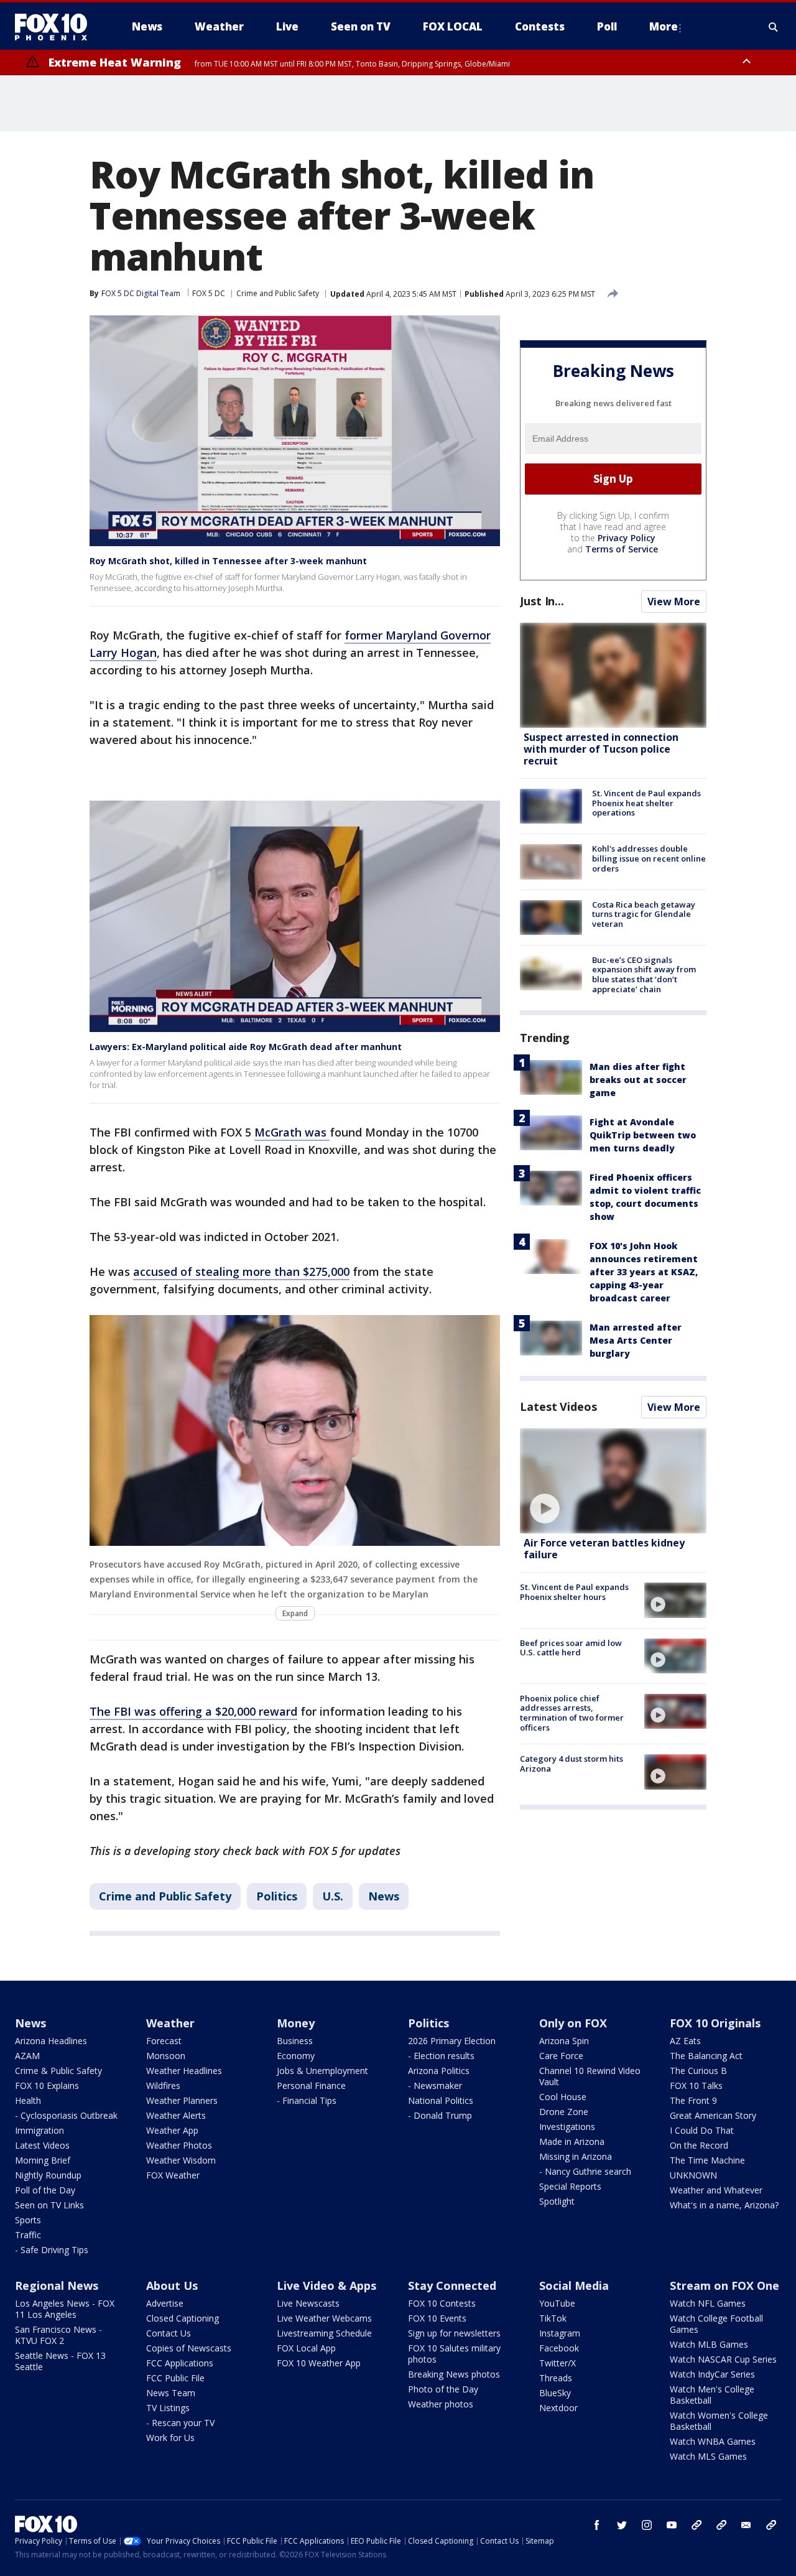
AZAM (27, 2056)
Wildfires (163, 2085)
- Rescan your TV (180, 2423)
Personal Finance (311, 2085)
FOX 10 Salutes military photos (454, 2354)
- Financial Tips (307, 2100)
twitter (622, 2525)
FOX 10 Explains (47, 2085)
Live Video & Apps (326, 2285)
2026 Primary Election (452, 2041)
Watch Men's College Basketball (712, 2395)
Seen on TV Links (49, 2205)
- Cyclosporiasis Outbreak (66, 2115)
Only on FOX (573, 2023)
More (664, 26)
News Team (171, 2393)
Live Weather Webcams (324, 2318)
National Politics (441, 2100)
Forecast (164, 2041)
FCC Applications (180, 2363)
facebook (597, 2525)
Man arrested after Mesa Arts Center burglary (636, 1340)
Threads (556, 2378)
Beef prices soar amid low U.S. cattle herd (571, 1648)
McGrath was (292, 1132)
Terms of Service (622, 549)
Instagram (560, 2333)
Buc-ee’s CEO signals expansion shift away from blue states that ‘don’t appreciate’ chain (644, 974)
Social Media (574, 2285)
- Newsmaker (435, 2085)
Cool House (563, 2097)
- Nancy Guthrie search (585, 2171)
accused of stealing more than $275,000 (241, 1272)
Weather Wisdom (181, 2160)
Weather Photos (179, 2145)
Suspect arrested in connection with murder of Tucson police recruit (601, 749)
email (746, 2525)
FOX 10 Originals (715, 2023)
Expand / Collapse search (774, 27)
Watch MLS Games (708, 2456)
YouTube (557, 2303)
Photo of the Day (443, 2389)
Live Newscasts (308, 2303)
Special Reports (570, 2186)
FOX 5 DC (209, 293)
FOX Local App (306, 2348)
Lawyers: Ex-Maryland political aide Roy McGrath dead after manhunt (246, 1047)
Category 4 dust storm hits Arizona (572, 1764)
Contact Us (169, 2333)
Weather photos (441, 2404)
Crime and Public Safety (278, 293)
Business (295, 2041)
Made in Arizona (572, 2141)
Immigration (39, 2130)
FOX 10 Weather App (319, 2363)
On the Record (699, 2145)
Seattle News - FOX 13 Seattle (60, 2361)
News (384, 1896)
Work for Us (170, 2438)
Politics (277, 1896)
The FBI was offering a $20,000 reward (193, 1711)
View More (674, 602)
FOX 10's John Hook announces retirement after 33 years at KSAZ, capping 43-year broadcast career (644, 1272)
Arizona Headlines (51, 2041)
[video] (613, 1481)
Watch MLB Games (709, 2344)
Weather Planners (182, 2100)
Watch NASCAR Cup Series (723, 2359)
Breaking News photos (454, 2374)
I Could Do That (702, 2130)
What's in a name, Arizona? (724, 2205)
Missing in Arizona (576, 2156)
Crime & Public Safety (58, 2071)
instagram (647, 2525)
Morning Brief (43, 2160)
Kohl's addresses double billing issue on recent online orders (649, 858)
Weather (170, 2023)
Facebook (559, 2348)
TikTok (553, 2318)
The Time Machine (707, 2160)
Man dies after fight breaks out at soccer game (638, 1080)
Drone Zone (564, 2112)
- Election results (441, 2056)
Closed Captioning (183, 2318)
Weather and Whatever (716, 2190)
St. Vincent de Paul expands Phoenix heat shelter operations (646, 803)
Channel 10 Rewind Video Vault (590, 2076)
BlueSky (555, 2393)
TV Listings (168, 2408)
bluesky (721, 2525)
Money (296, 2023)
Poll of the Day (45, 2190)
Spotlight (557, 2201)
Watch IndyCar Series (712, 2374)
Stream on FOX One (724, 2285)
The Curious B (698, 2071)
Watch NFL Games (708, 2303)
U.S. (333, 1896)
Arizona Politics (439, 2071)
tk (696, 2525)
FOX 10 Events (437, 2318)
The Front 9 (693, 2100)
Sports (28, 2220)
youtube (672, 2525)
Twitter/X (558, 2363)
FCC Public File (175, 2378)
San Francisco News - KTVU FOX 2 (58, 2335)
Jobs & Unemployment (322, 2071)
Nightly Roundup (48, 2175)
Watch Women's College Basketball (719, 2421)
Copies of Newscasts (189, 2348)
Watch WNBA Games (713, 2441)
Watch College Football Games (716, 2324)
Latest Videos (558, 1407)
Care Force (561, 2056)
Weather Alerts (176, 2115)
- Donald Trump (440, 2115)
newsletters (771, 2525)
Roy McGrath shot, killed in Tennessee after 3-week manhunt (228, 561)
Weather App (172, 2130)
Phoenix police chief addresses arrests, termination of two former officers (572, 1713)
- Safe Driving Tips (52, 2250)
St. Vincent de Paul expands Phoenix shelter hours (574, 1592)
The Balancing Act (706, 2056)
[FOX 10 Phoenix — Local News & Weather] (56, 27)
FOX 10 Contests (442, 2303)
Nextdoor (558, 2408)
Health (28, 2100)
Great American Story (713, 2115)
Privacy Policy (627, 538)
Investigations (567, 2127)
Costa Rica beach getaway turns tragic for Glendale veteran (644, 914)
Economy (296, 2056)
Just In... (542, 601)
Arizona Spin (564, 2041)
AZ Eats (685, 2041)
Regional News (57, 2285)
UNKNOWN (693, 2175)
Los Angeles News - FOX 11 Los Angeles (65, 2309)
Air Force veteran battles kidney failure (604, 1549)
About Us (172, 2285)
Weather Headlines (184, 2071)
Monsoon (166, 2056)
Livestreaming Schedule (324, 2333)
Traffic (28, 2235)
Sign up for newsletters (454, 2333)
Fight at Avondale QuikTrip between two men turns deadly (643, 1135)
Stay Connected (452, 2285)
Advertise (165, 2303)
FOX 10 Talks (696, 2085)
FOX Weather (173, 2175)
